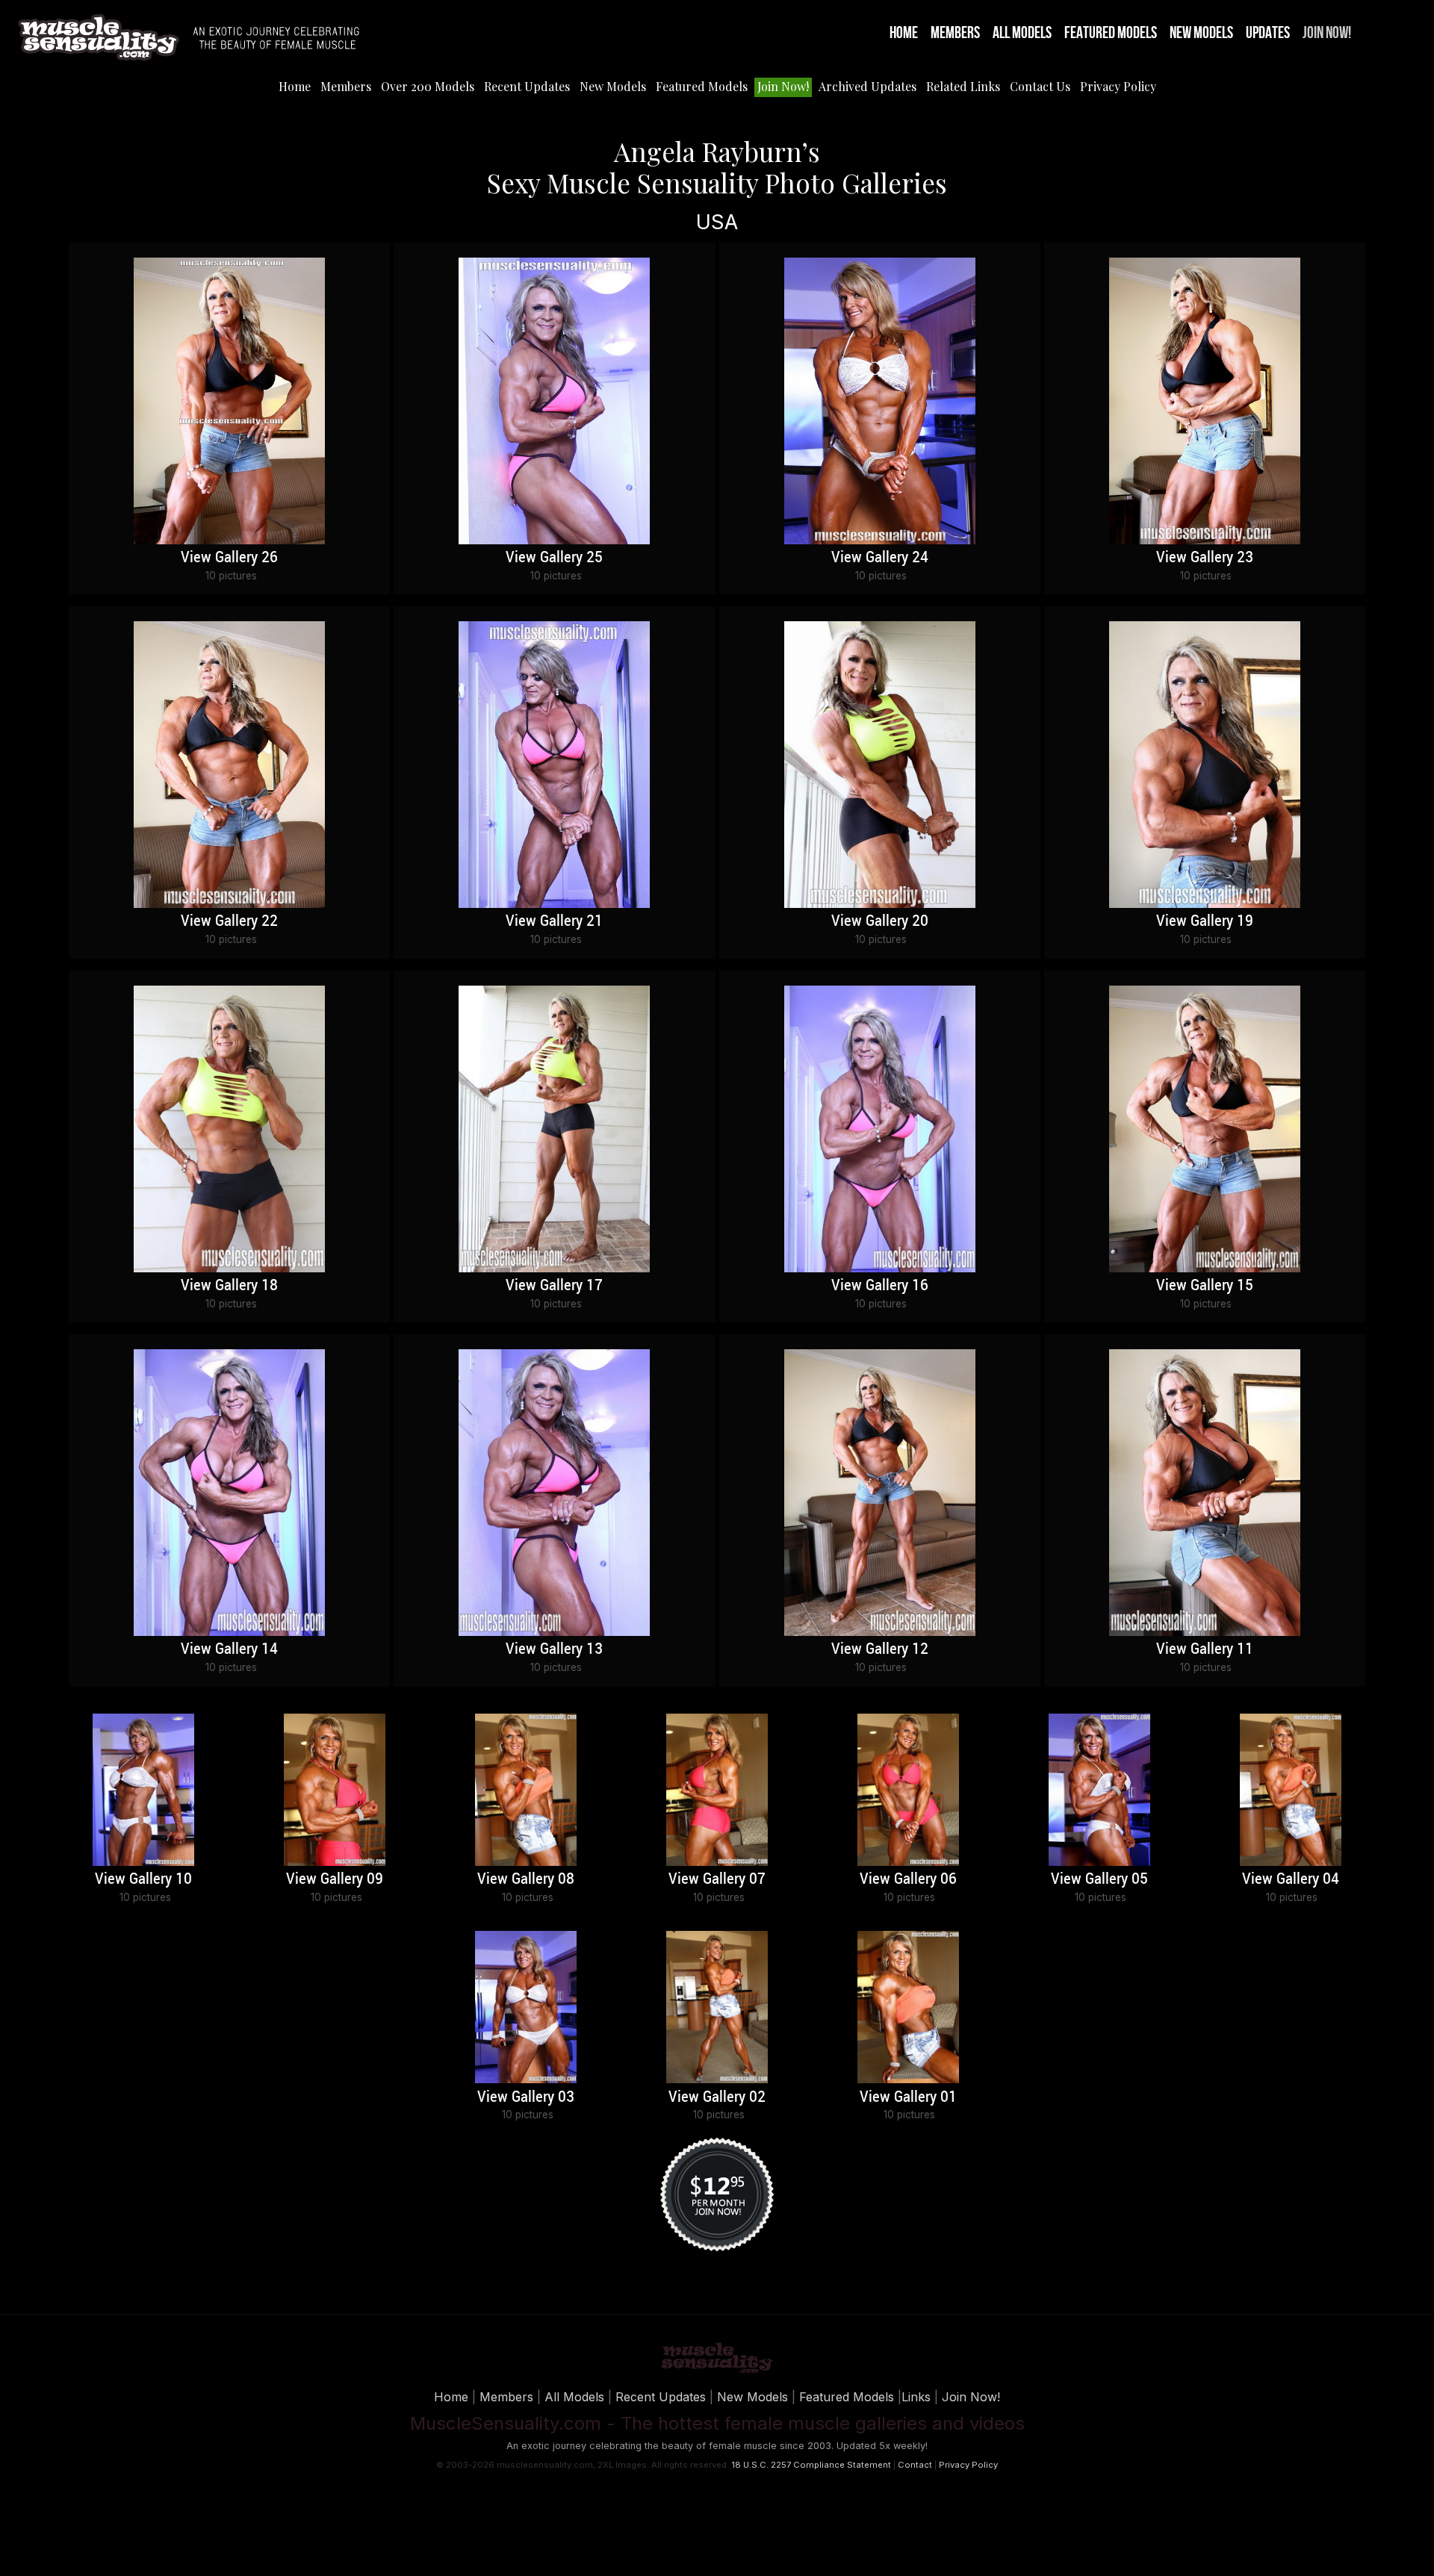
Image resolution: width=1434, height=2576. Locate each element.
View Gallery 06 (908, 1879)
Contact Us (1040, 86)
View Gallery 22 (229, 921)
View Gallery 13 (554, 1649)
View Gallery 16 (880, 1286)
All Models (1022, 33)
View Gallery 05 (1099, 1879)
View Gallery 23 (1205, 558)
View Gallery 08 (526, 1879)
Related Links (963, 86)
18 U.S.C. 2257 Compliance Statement (811, 2465)
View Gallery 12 (880, 1649)
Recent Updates (527, 86)
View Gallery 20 (880, 921)
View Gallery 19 (1205, 921)
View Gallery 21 (554, 921)
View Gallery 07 (717, 1879)
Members (955, 33)
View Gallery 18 (229, 1286)
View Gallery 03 (526, 2097)
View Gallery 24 (880, 558)
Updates (1268, 33)
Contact (915, 2465)
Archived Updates (867, 86)
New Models (1201, 33)
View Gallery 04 (1291, 1879)
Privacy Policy (1118, 86)
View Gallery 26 (229, 558)
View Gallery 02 (717, 2097)
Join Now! (1327, 33)
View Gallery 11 (1205, 1649)
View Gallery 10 (143, 1879)
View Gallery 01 (908, 2097)
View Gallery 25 (554, 558)
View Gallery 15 (1205, 1286)
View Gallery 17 (554, 1286)
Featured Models (1111, 33)
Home (904, 33)
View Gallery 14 (229, 1649)
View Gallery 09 (335, 1879)
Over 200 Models (428, 86)
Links (916, 2397)
